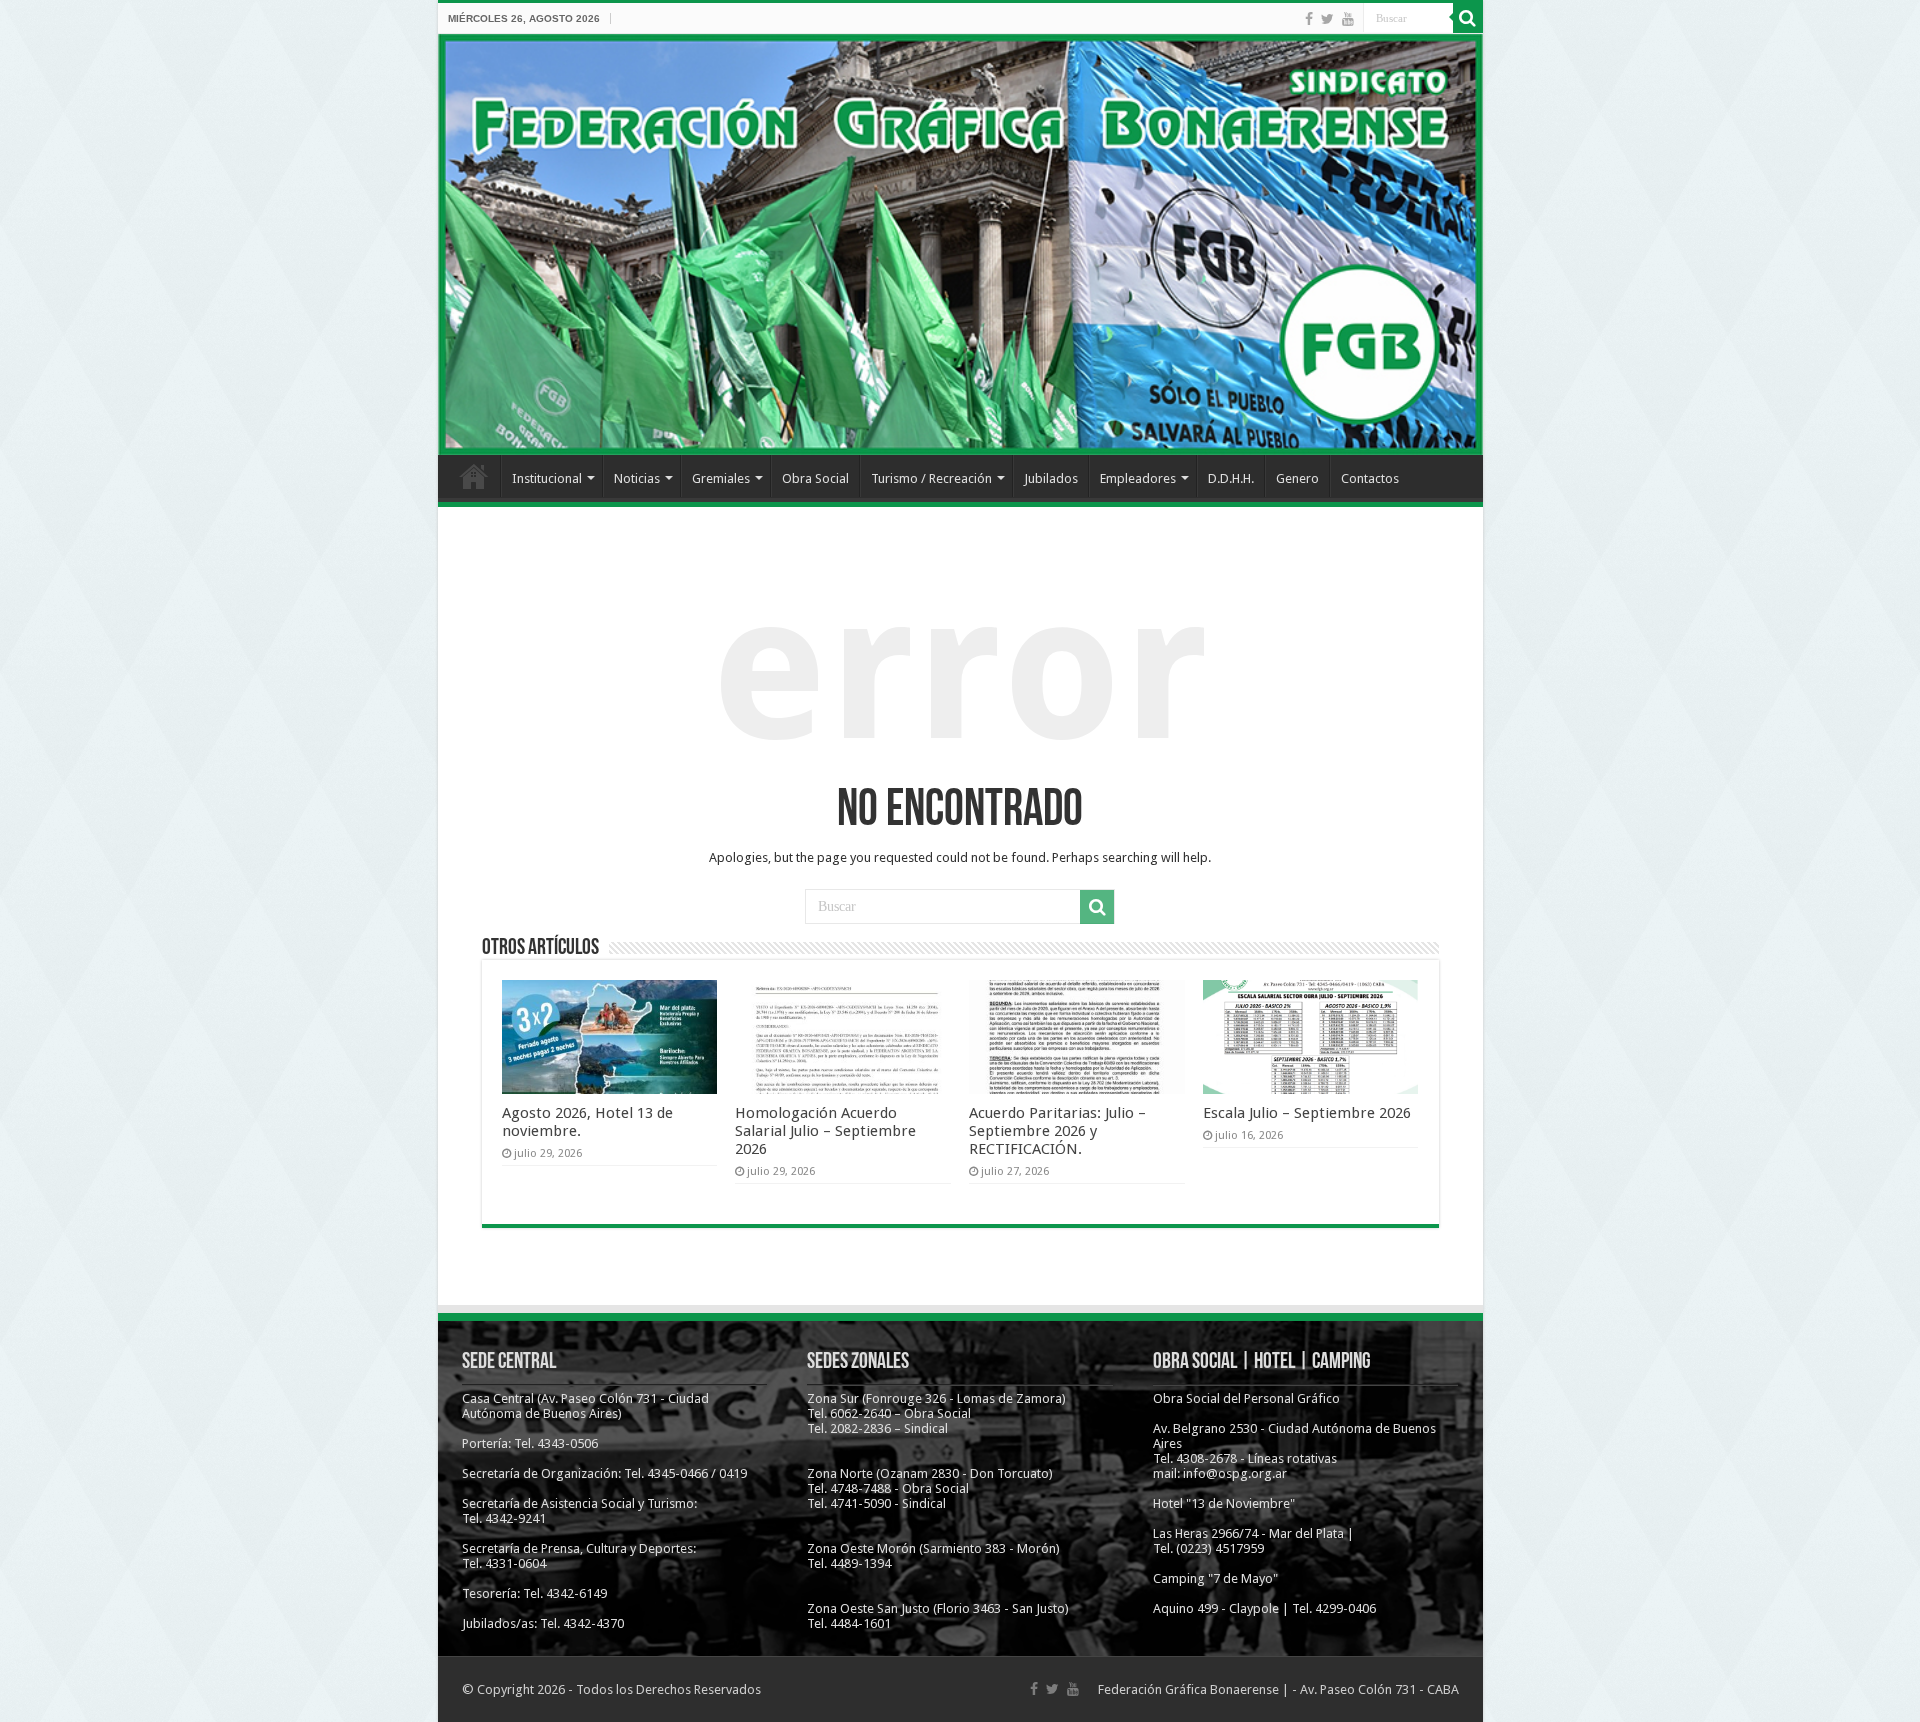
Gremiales (721, 478)
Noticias (637, 478)
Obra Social (815, 478)
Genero (1297, 478)
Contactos (1370, 478)
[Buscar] (1468, 18)
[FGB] (960, 244)
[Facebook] (1309, 19)
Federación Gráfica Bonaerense (1188, 1689)
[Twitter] (1327, 19)
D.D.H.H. (1231, 478)
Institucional (547, 478)
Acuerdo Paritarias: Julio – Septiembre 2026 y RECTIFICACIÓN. (1057, 1131)
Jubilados (1051, 478)
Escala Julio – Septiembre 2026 (1307, 1113)
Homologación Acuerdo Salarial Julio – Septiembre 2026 (825, 1131)
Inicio (474, 476)
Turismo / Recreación (931, 478)
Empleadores (1138, 478)
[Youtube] (1348, 19)
